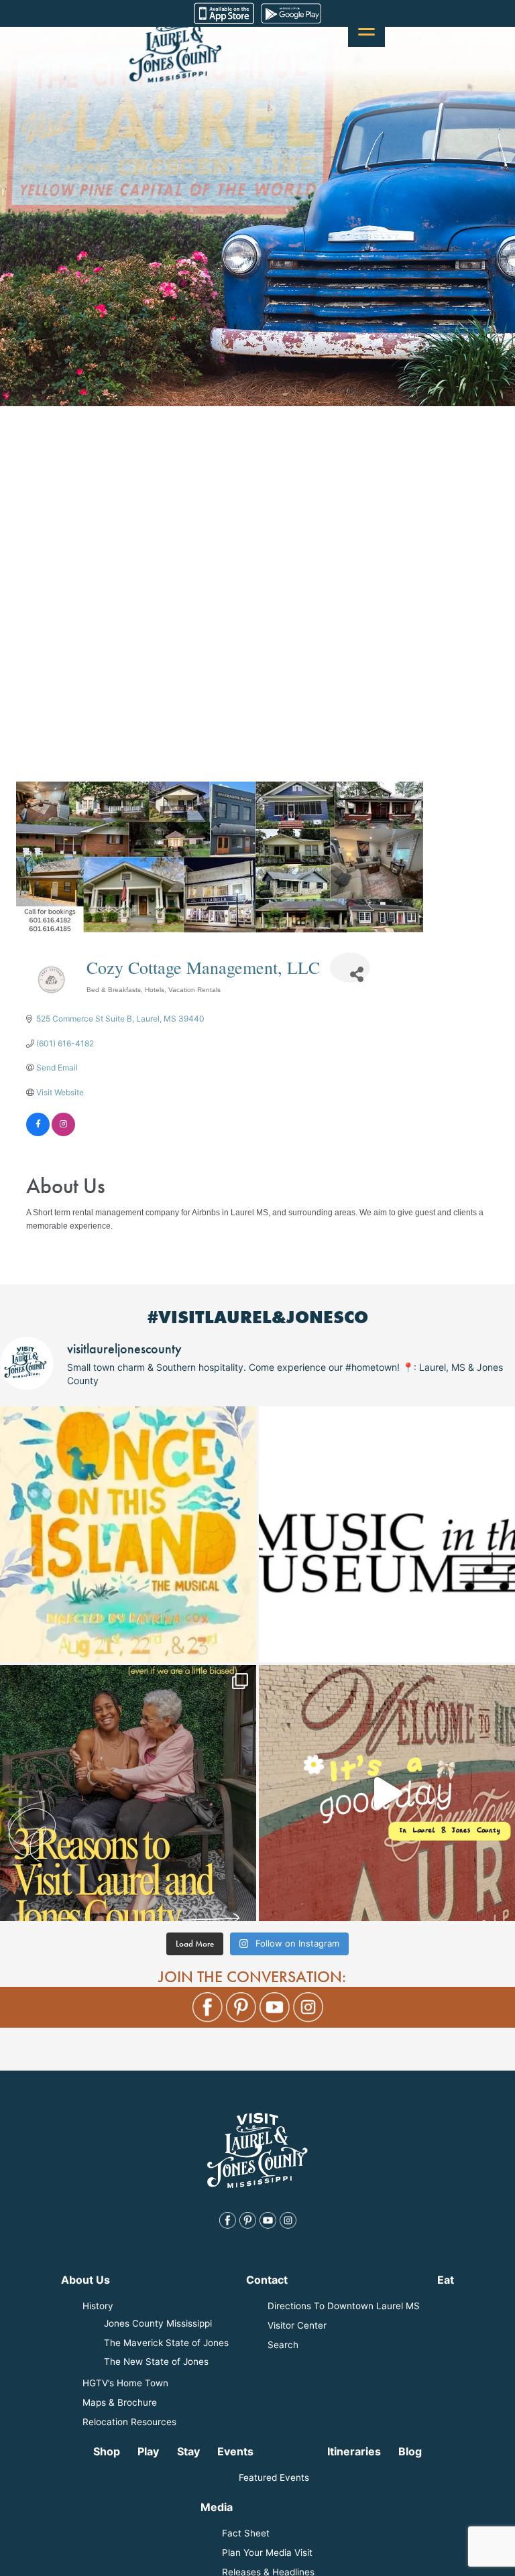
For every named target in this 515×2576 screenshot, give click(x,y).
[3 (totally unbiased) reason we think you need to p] (128, 1793)
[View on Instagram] (63, 1133)
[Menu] (366, 28)
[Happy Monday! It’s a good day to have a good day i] (387, 1793)
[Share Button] (350, 968)
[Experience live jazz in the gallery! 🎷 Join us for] (387, 1534)
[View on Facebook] (38, 1133)
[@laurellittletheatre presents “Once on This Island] (128, 1534)
